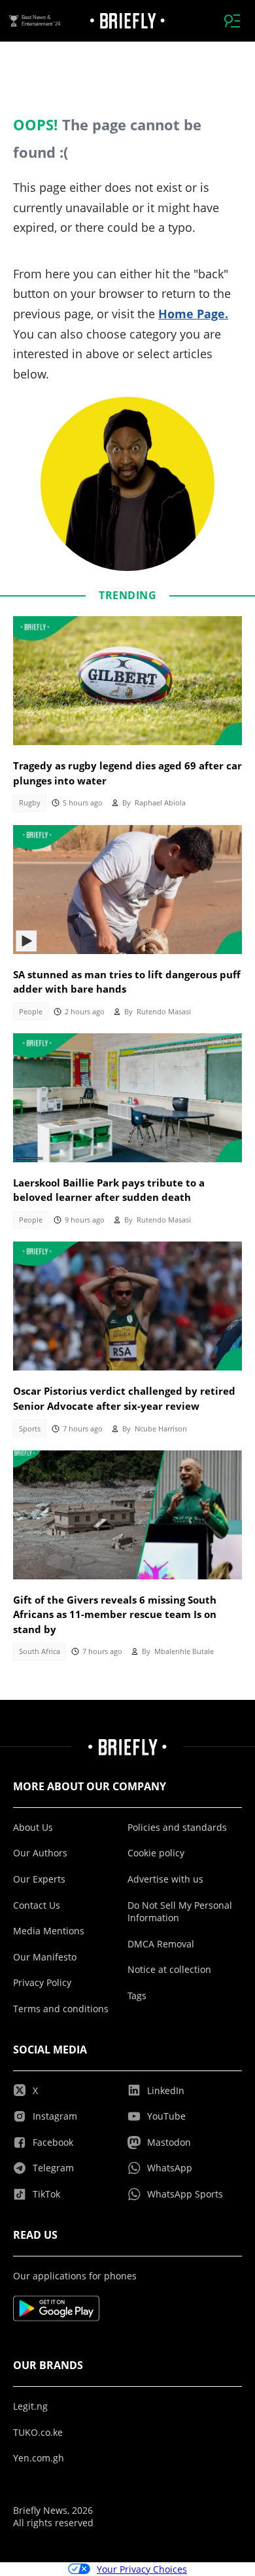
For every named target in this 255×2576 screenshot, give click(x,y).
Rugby (30, 803)
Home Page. (193, 314)
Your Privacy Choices (142, 2569)
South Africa (40, 1651)
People (31, 1012)
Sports (30, 1429)
